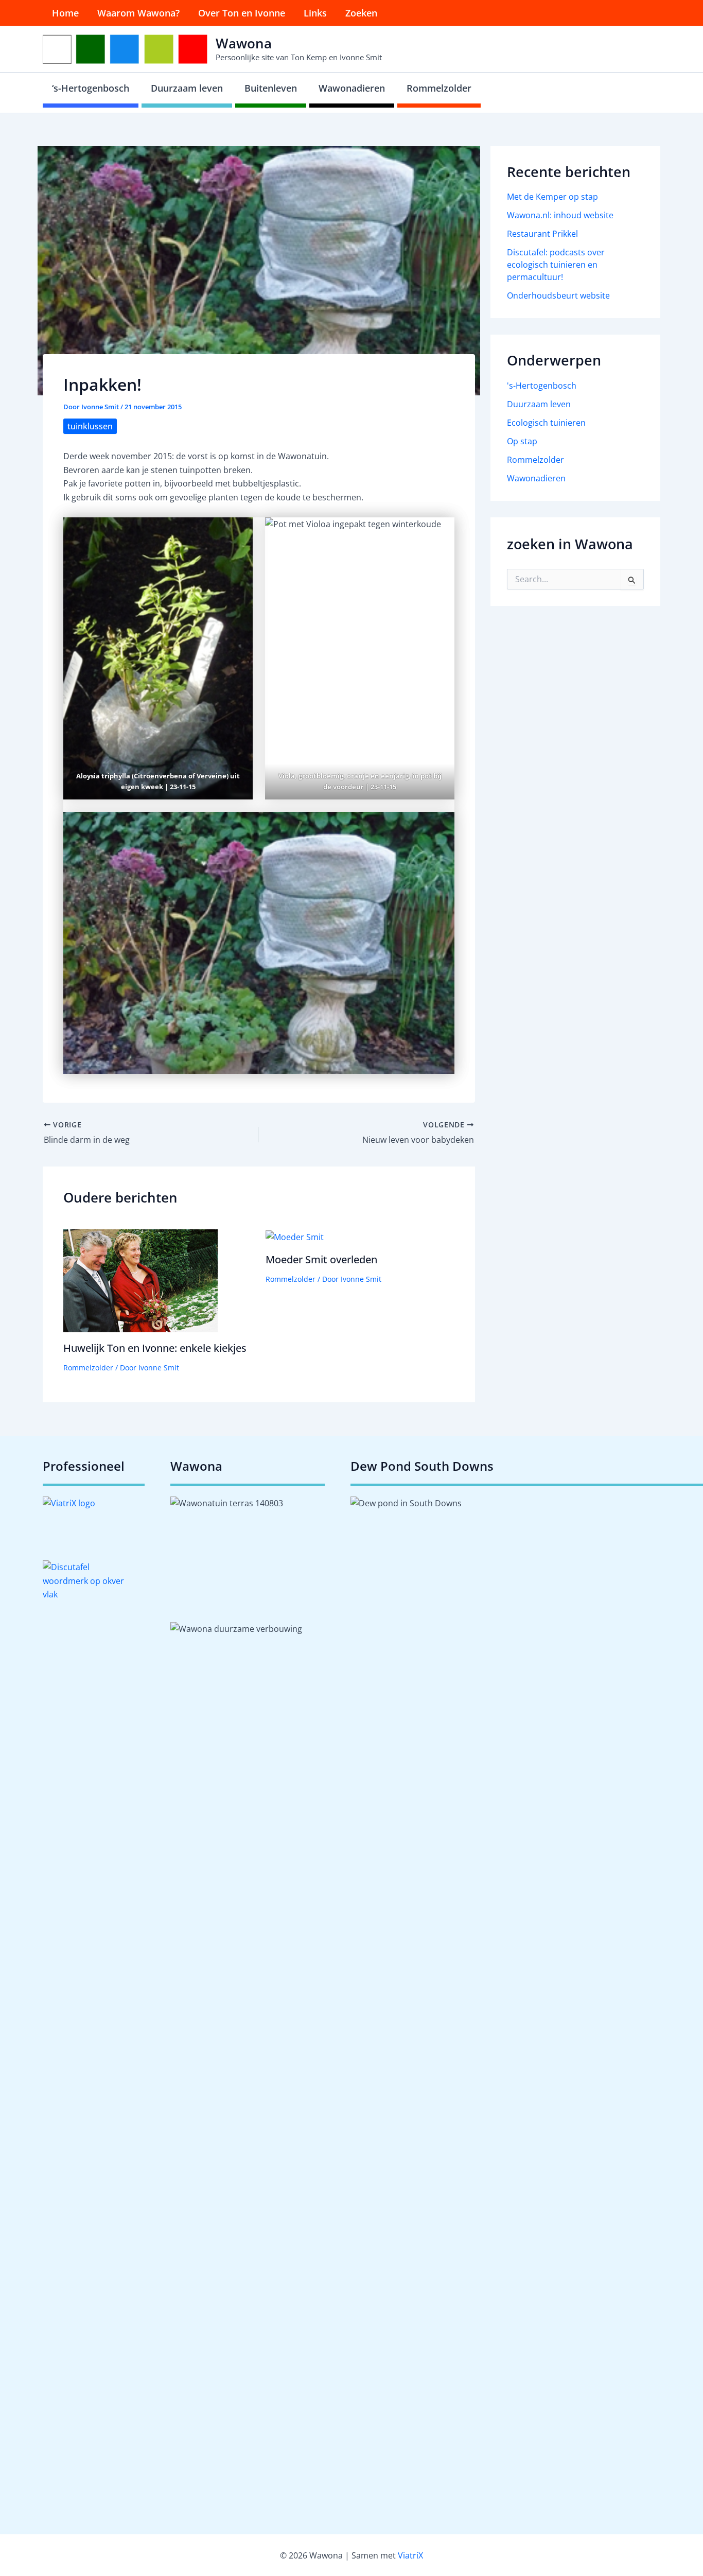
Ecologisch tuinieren (546, 423)
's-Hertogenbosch (542, 386)
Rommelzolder (439, 88)
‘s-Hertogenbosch (91, 88)
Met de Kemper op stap (552, 197)
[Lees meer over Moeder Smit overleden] (295, 1236)
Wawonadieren (352, 88)
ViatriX (410, 2555)
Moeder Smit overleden (321, 1259)
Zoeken (361, 13)
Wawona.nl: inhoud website (560, 215)
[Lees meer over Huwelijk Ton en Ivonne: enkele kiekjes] (140, 1280)
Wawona (244, 43)
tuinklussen (90, 426)
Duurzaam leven (187, 88)
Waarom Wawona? (138, 13)
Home (65, 13)
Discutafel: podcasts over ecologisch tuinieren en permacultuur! (556, 265)
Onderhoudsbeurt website (558, 295)
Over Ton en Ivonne (242, 13)
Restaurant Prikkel (542, 234)
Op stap (522, 441)
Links (315, 13)
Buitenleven (271, 88)
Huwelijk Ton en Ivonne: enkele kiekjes (155, 1348)
